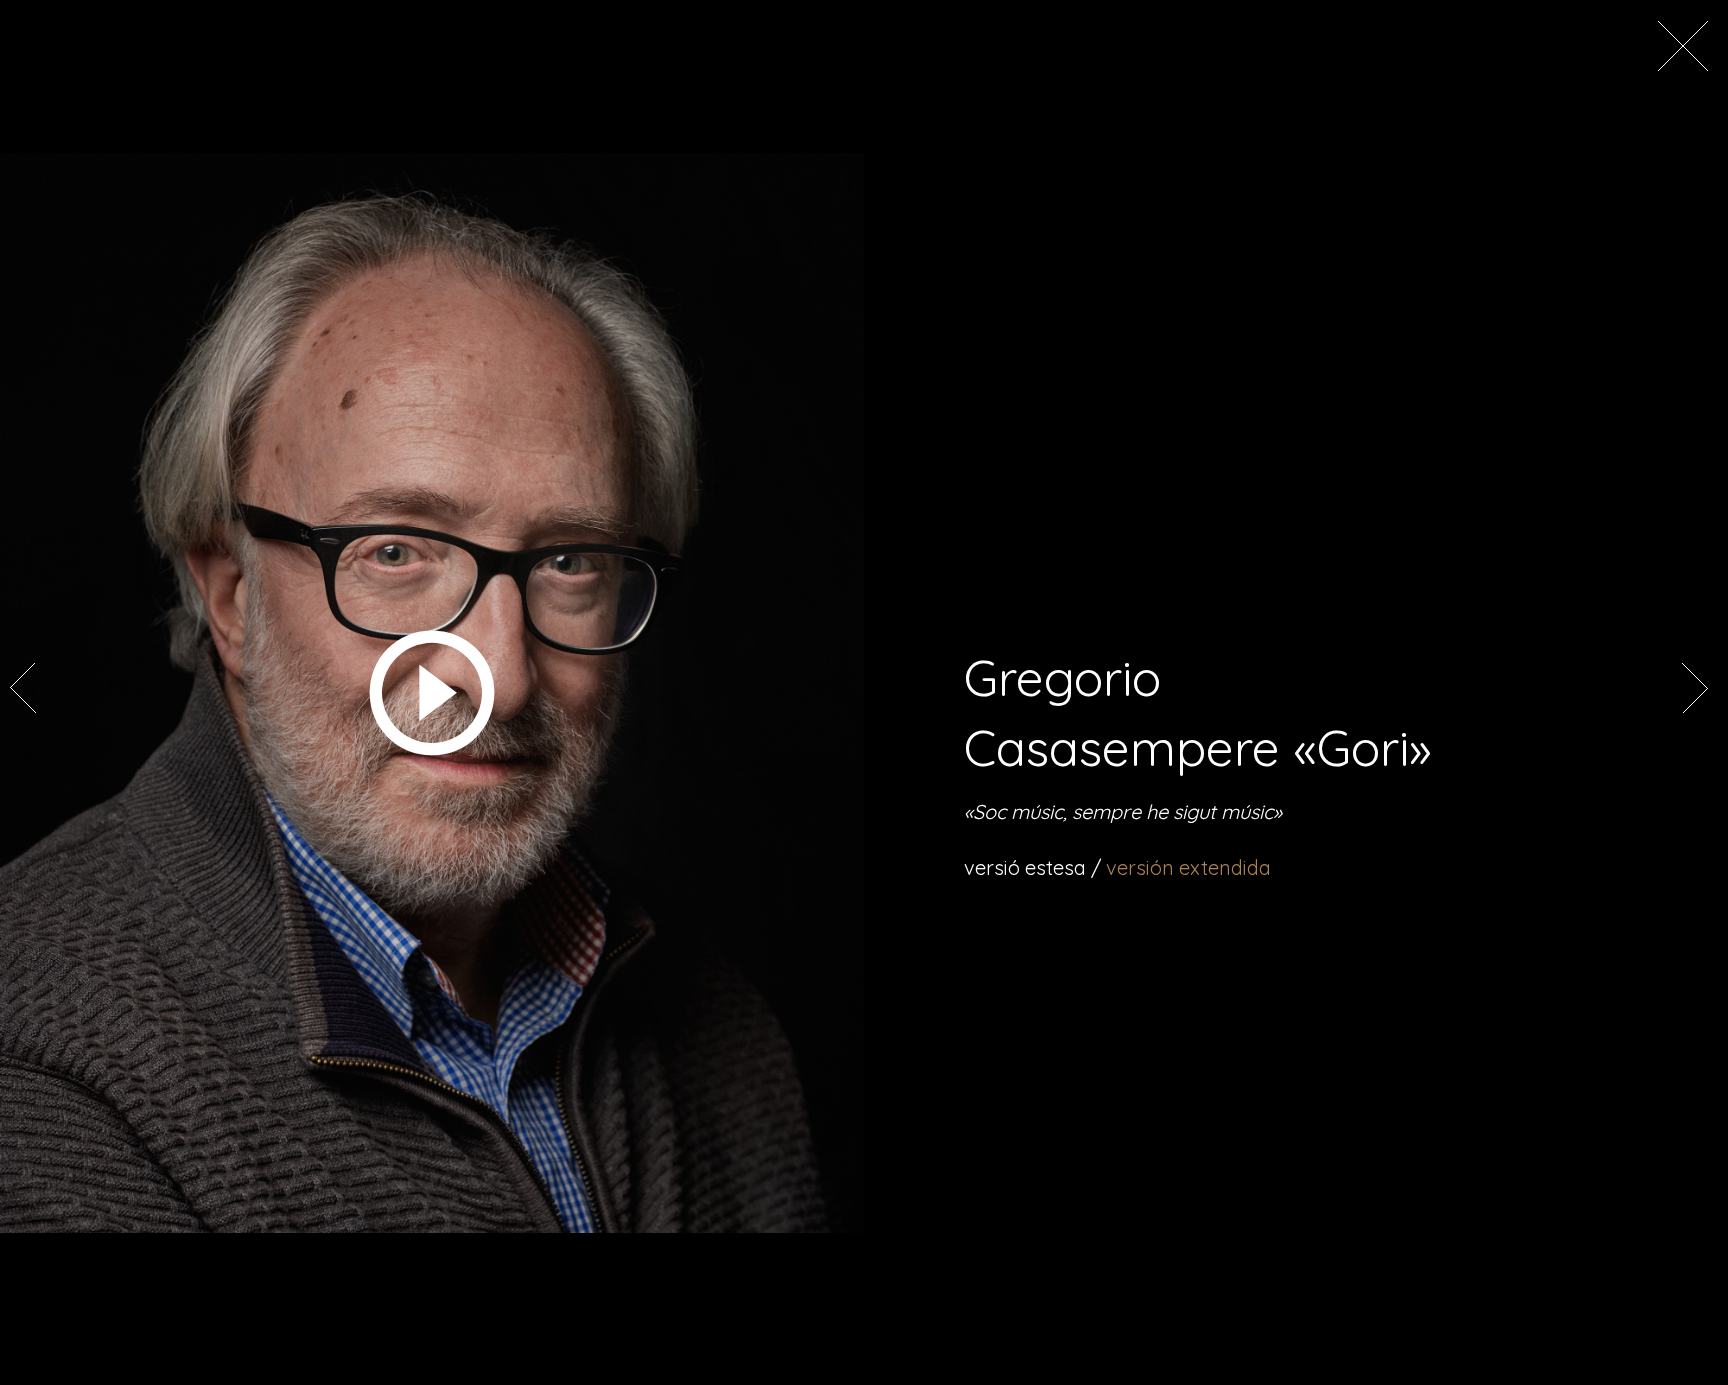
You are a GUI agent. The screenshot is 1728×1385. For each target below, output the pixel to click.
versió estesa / (1117, 867)
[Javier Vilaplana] (1693, 708)
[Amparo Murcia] (25, 708)
